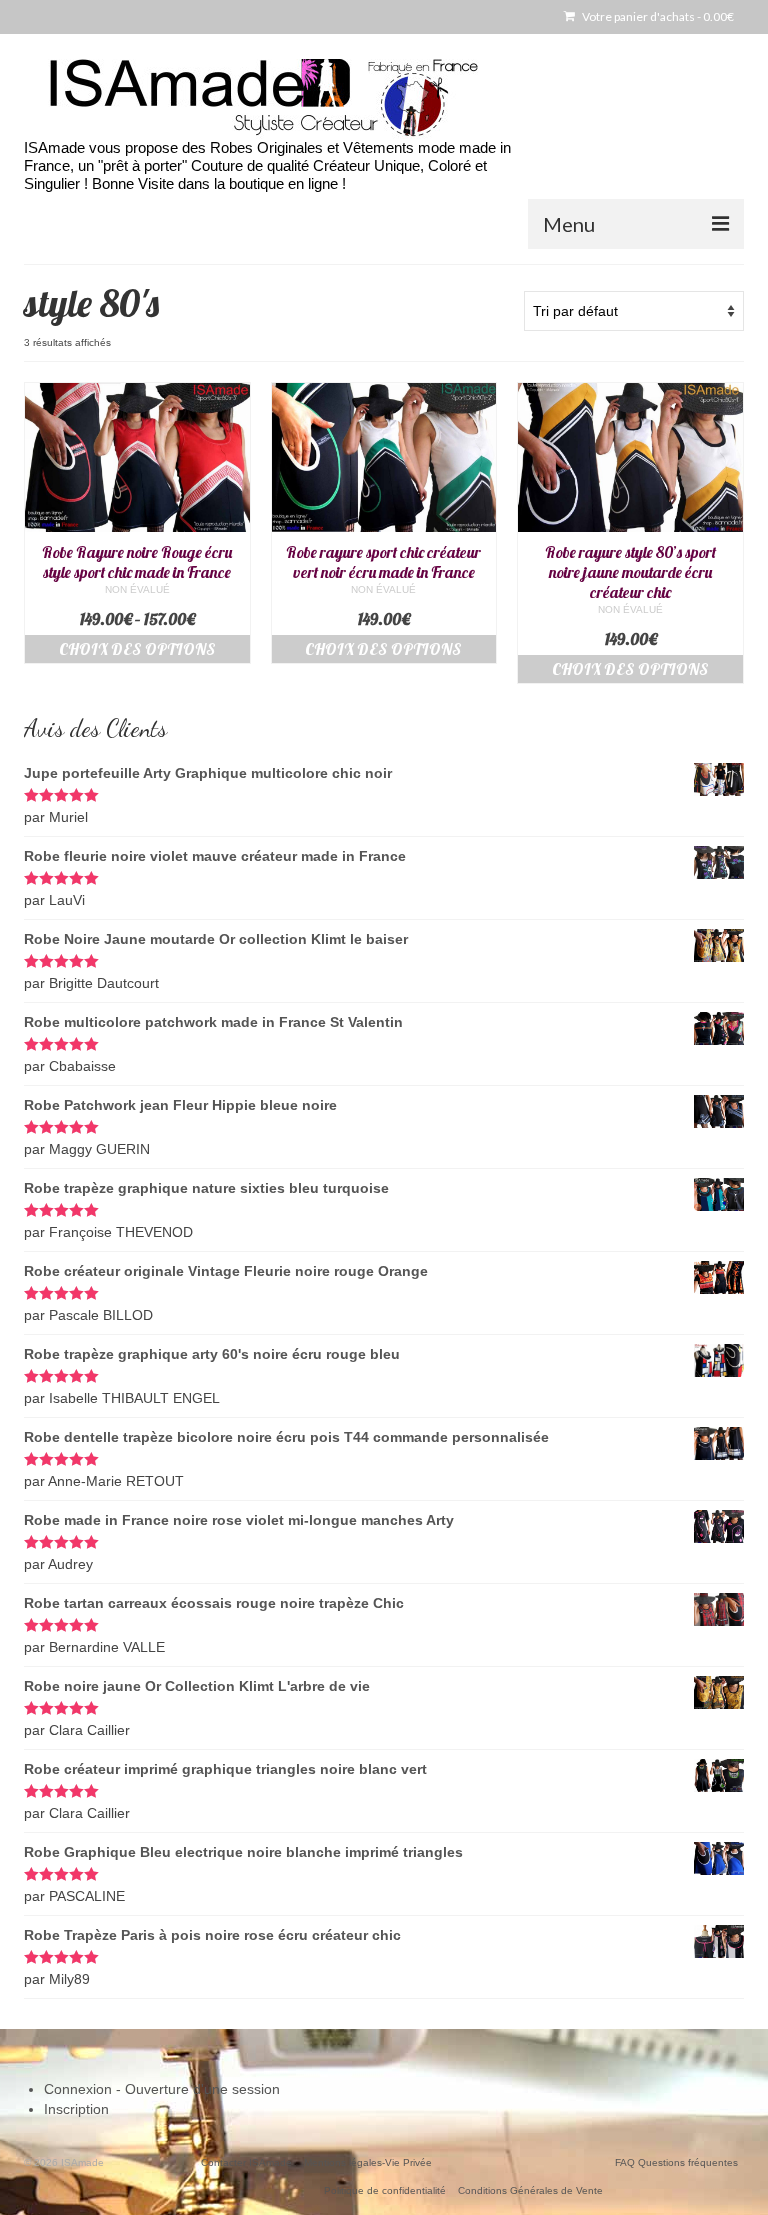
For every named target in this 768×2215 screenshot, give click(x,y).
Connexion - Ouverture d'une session (162, 2089)
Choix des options (137, 649)
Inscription (76, 2109)
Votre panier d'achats (657, 16)
